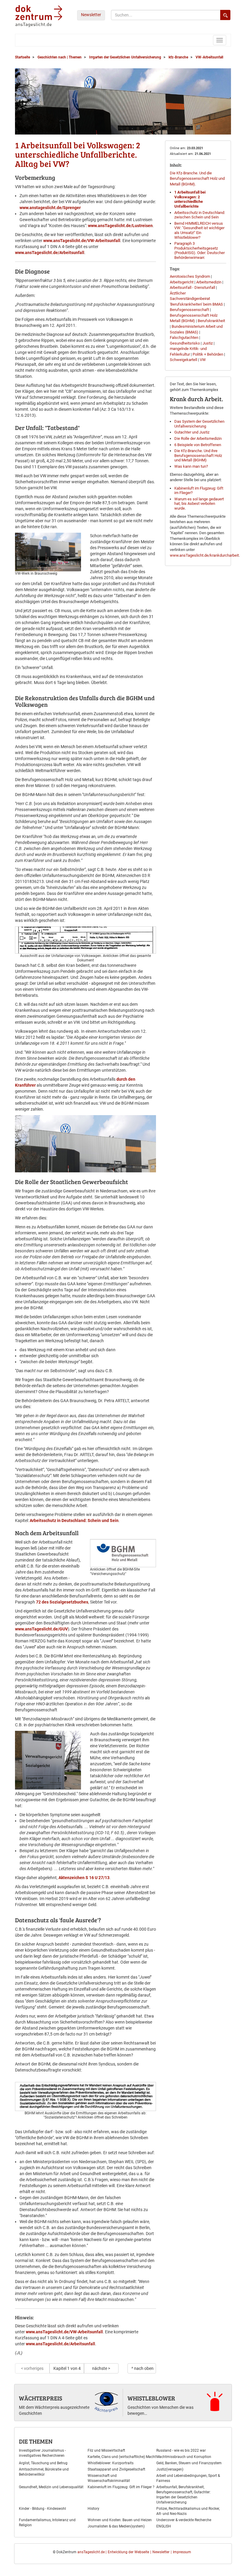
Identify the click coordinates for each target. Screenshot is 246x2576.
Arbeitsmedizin (209, 282)
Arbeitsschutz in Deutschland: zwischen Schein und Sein (200, 215)
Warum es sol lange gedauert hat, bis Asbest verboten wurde (199, 504)
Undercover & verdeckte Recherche (184, 2520)
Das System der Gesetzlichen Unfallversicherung (199, 424)
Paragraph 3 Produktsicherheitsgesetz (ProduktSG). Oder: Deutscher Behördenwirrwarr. (199, 250)
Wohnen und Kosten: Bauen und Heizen (120, 2520)
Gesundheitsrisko (185, 343)
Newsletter (91, 15)
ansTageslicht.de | (92, 2552)
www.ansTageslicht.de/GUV (41, 1629)
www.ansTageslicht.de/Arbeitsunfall (50, 253)
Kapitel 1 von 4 (67, 2368)
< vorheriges (32, 2368)
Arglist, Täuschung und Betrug (43, 2463)
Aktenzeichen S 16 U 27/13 (84, 1878)
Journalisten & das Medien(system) (116, 2526)
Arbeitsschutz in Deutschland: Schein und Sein (74, 1520)
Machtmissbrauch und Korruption (184, 2457)
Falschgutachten (184, 338)
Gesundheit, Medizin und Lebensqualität (51, 2487)
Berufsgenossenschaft (189, 310)
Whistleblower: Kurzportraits (111, 2463)
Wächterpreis (40, 2398)
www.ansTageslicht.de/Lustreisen (120, 226)
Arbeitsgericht (182, 282)
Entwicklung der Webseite (128, 2552)
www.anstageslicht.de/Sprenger (50, 208)
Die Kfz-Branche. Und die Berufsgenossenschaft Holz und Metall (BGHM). (197, 179)
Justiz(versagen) (170, 2469)
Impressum (182, 2552)
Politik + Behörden (208, 354)
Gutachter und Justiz (192, 432)
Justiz (208, 343)
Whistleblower (151, 2398)
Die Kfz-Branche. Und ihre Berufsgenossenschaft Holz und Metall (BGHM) (198, 455)
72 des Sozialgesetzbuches (62, 1602)
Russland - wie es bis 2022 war (181, 2450)
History (93, 2509)
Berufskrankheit (211, 321)
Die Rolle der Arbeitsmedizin (198, 438)
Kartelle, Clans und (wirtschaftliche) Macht (122, 2457)
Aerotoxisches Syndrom (190, 276)
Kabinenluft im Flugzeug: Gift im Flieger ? (121, 2487)
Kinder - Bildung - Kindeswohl (42, 2509)
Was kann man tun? (191, 466)
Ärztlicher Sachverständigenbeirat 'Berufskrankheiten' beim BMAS (196, 299)
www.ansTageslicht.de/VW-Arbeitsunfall (82, 241)
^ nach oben (142, 2368)
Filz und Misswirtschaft (106, 2450)
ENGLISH (164, 2526)
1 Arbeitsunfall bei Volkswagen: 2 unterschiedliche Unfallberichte (190, 199)
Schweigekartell (183, 360)
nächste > (101, 2368)
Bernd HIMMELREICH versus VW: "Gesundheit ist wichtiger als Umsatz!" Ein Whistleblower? (199, 230)
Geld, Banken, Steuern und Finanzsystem (189, 2463)
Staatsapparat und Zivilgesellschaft (116, 2469)
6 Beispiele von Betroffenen (198, 445)
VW (203, 360)
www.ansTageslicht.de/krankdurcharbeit (204, 555)
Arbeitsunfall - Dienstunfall (192, 287)
